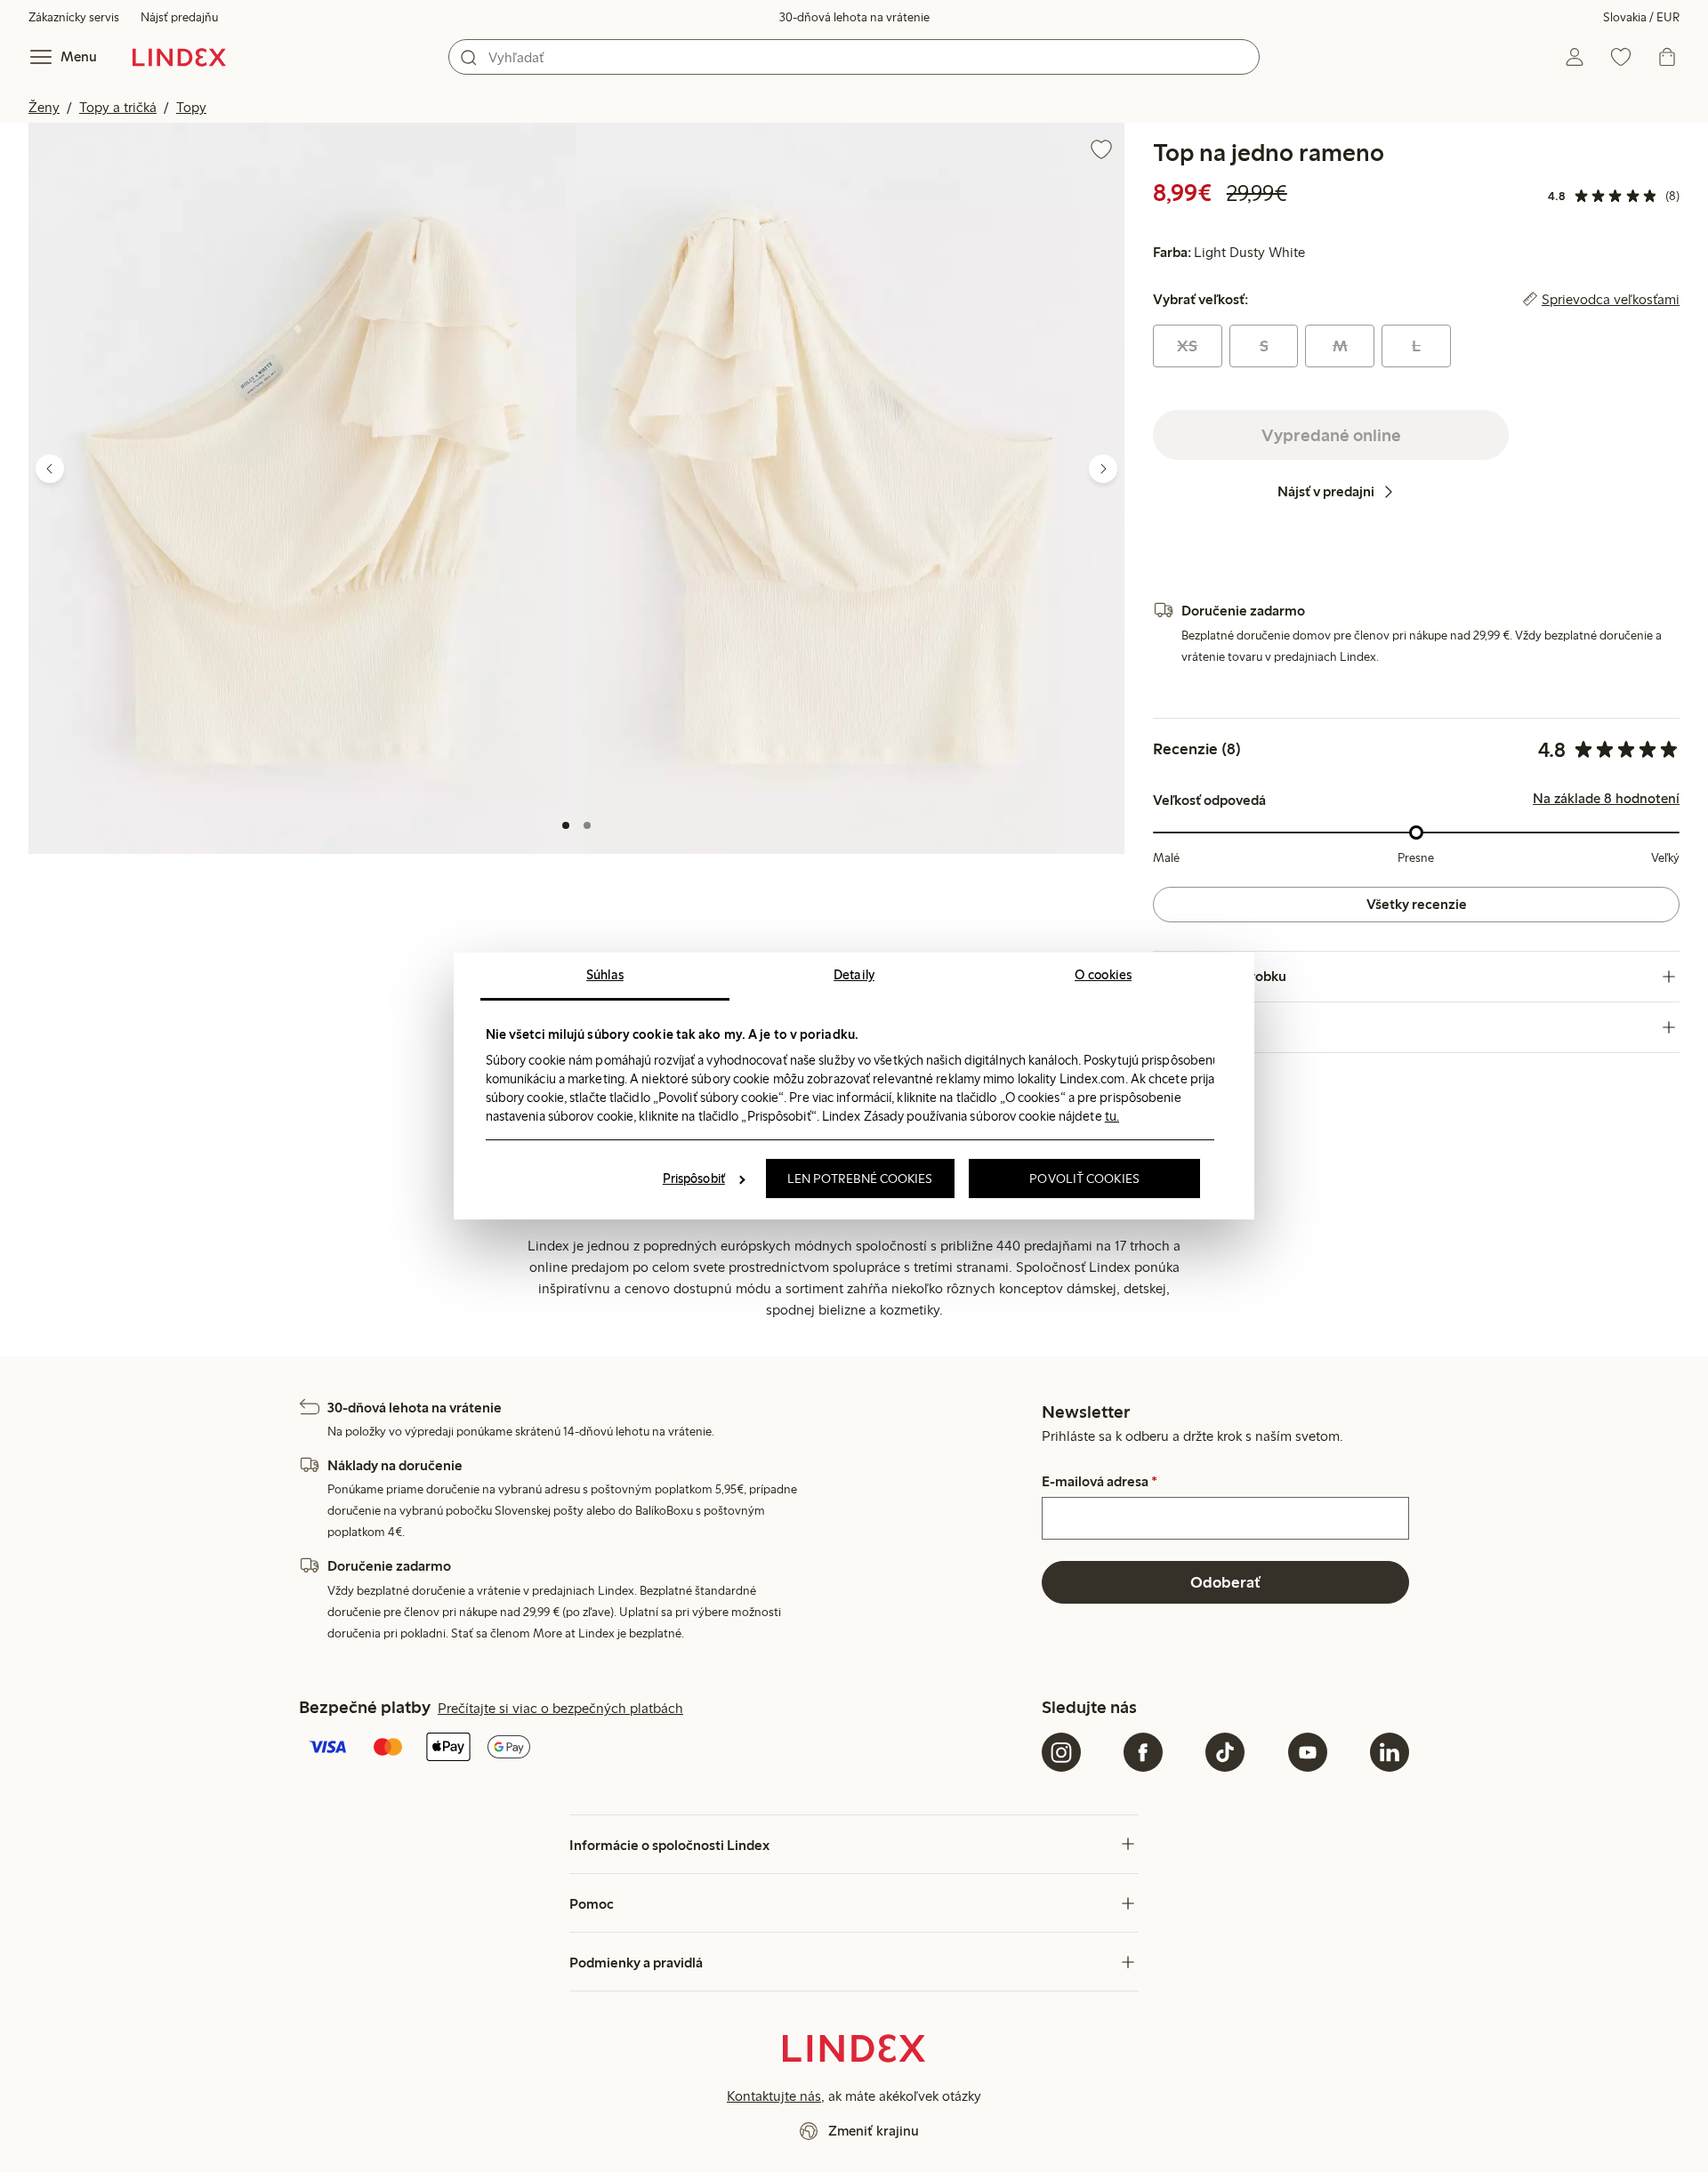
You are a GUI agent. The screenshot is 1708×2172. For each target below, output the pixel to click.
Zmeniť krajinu (874, 2131)
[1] (566, 825)
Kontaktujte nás (774, 2096)
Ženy (44, 107)
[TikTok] (1225, 1752)
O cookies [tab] (1103, 975)
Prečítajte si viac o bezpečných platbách (560, 1708)
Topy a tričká (118, 107)
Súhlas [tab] (605, 975)
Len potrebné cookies (860, 1179)
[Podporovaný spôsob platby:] (667, 1749)
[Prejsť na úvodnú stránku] (179, 57)
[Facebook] (1143, 1752)
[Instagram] (1061, 1752)
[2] (587, 825)
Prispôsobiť (694, 1179)
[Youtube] (1308, 1752)
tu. (1112, 1116)
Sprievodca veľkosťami (1611, 300)
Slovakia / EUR (1641, 17)
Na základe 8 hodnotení (1606, 799)
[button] (302, 488)
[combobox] (854, 57)
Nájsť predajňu (179, 17)
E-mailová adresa (1100, 1482)
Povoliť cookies (1084, 1179)
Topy (191, 107)
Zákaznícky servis (74, 17)
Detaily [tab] (854, 975)
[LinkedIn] (1390, 1752)
